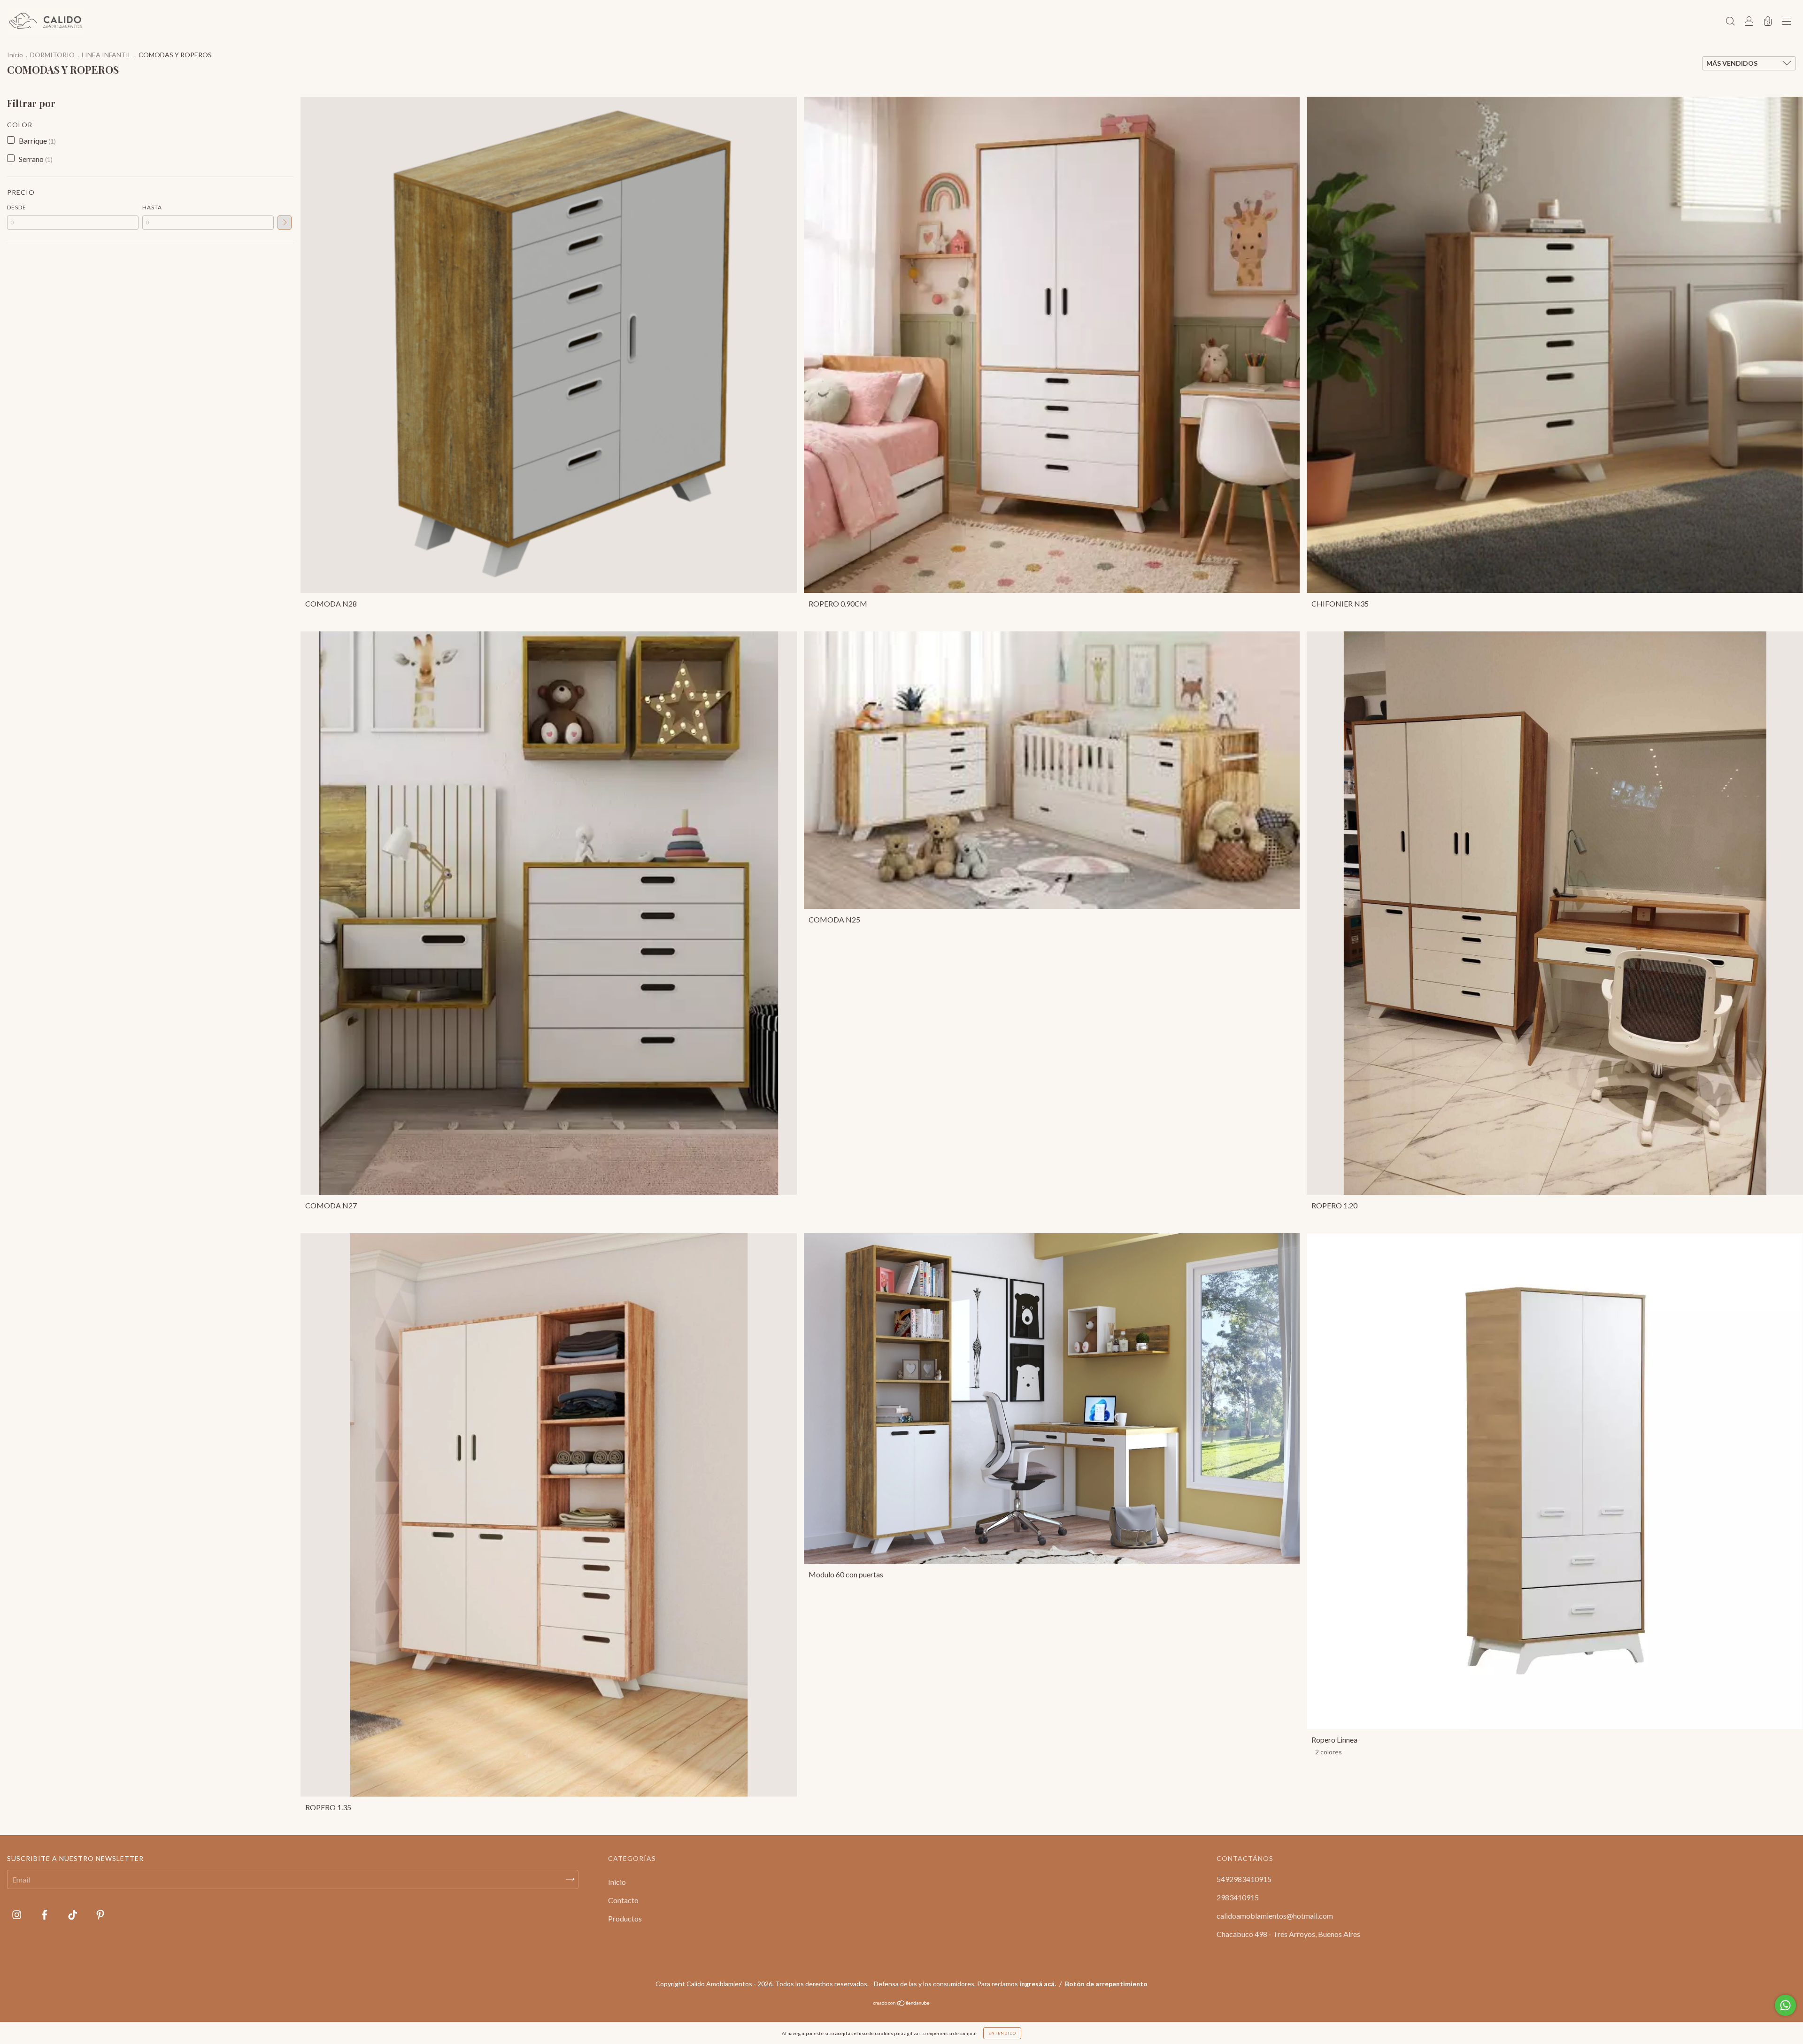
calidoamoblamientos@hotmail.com (1275, 1916)
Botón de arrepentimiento (1106, 1984)
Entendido (1002, 2033)
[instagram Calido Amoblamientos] (17, 1914)
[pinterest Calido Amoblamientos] (100, 1914)
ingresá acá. (1038, 1984)
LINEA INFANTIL (107, 55)
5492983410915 (1244, 1879)
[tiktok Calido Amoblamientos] (73, 1914)
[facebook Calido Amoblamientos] (45, 1914)
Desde (17, 207)
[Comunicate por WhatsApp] (1785, 2005)
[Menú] (1787, 21)
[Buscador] (1730, 21)
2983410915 (1238, 1897)
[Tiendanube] (902, 2003)
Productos (625, 1918)
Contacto (623, 1900)
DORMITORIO (52, 55)
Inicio (15, 55)
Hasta (152, 207)
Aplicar (285, 223)
